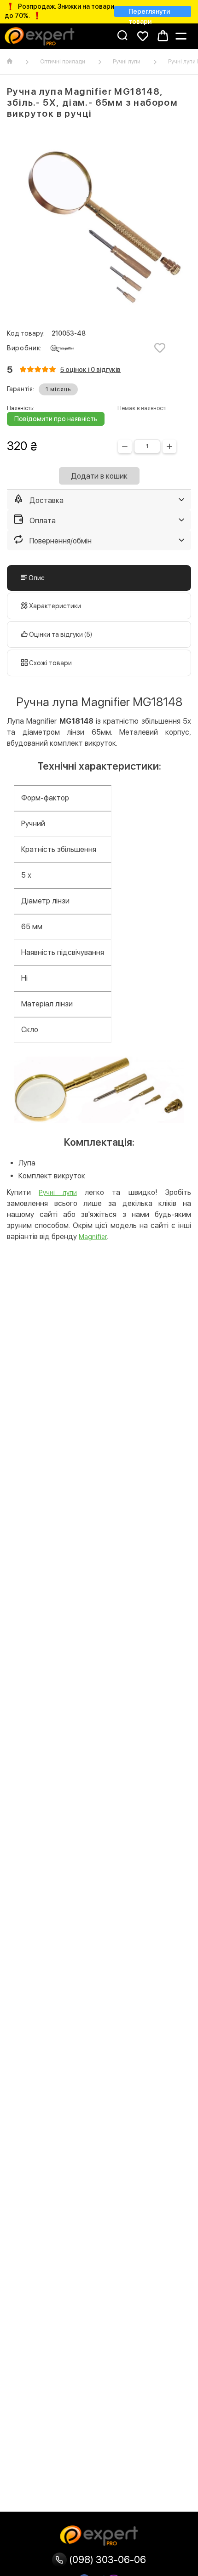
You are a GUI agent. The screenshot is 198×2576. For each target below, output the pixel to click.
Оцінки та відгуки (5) (60, 634)
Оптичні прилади (63, 62)
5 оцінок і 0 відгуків (90, 370)
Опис (36, 578)
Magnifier (93, 1237)
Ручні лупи (127, 62)
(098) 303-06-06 (106, 2559)
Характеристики (54, 606)
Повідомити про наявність (56, 419)
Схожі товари (50, 663)
